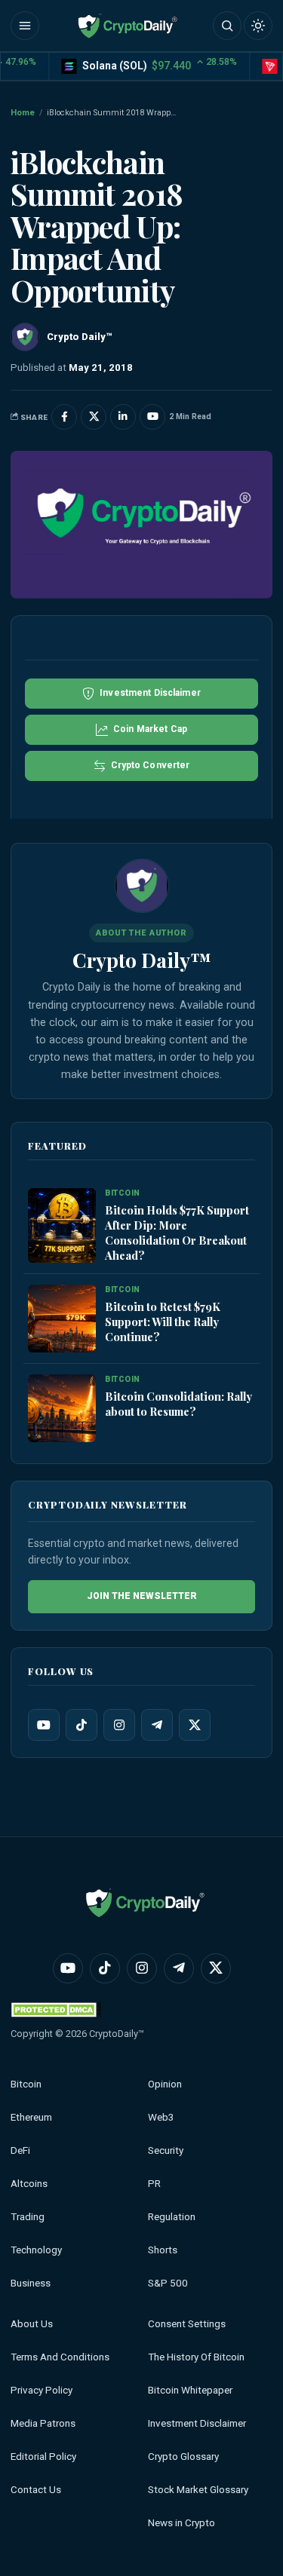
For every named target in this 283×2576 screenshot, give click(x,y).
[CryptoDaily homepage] (128, 26)
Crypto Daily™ (142, 960)
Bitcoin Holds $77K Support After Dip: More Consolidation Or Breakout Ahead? (177, 1233)
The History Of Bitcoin (196, 2357)
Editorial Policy (43, 2457)
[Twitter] (195, 1725)
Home (23, 113)
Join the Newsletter (142, 1596)
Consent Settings (187, 2324)
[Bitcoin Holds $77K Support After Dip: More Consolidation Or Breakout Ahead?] (62, 1225)
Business (31, 2283)
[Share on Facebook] (64, 417)
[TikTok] (82, 1725)
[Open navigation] (25, 26)
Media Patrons (43, 2423)
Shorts (163, 2250)
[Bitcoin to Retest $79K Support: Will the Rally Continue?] (62, 1319)
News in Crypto (181, 2523)
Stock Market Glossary (198, 2490)
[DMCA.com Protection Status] (56, 2009)
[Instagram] (119, 1725)
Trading (28, 2217)
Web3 (161, 2117)
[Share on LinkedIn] (123, 417)
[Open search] (227, 26)
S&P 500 (168, 2283)
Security (166, 2150)
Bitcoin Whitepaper (190, 2390)
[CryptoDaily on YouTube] (152, 417)
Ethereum (31, 2117)
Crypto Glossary (183, 2457)
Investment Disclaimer (197, 2423)
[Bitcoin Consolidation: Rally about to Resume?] (62, 1408)
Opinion (165, 2084)
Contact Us (36, 2490)
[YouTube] (44, 1725)
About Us (32, 2324)
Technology (36, 2250)
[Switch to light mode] (258, 26)
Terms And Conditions (60, 2357)
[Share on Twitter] (94, 417)
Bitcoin (26, 2084)
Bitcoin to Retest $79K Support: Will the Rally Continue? (163, 1322)
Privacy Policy (42, 2390)
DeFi (20, 2150)
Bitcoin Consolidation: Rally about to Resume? (178, 1404)
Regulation (172, 2217)
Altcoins (29, 2184)
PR (154, 2184)
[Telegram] (157, 1725)
